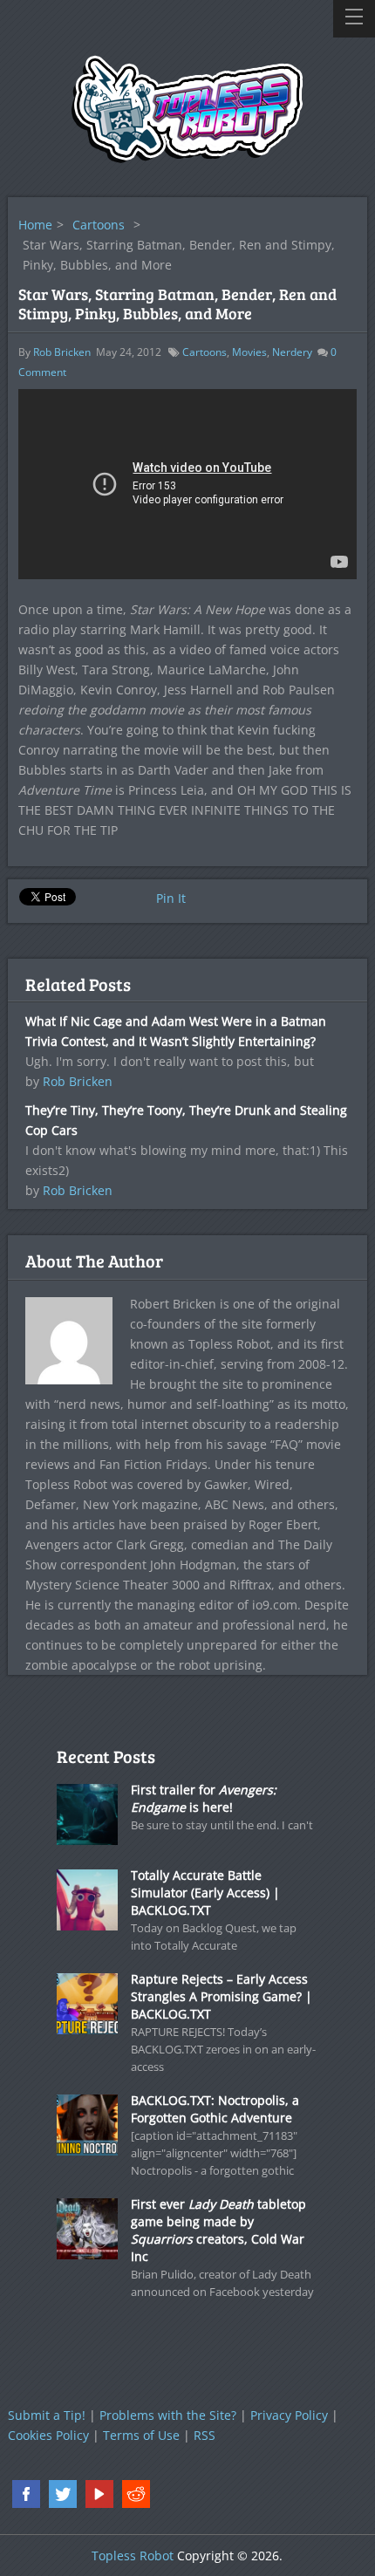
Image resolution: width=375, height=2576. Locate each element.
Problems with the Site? (168, 2415)
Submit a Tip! (47, 2415)
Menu (354, 19)
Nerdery (292, 352)
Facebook (26, 2494)
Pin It (171, 898)
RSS (205, 2435)
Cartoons (99, 225)
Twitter (63, 2494)
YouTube (99, 2494)
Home (35, 225)
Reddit (136, 2494)
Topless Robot (133, 2556)
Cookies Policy (48, 2435)
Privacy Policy (289, 2415)
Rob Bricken (62, 352)
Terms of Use (141, 2435)
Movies (249, 352)
